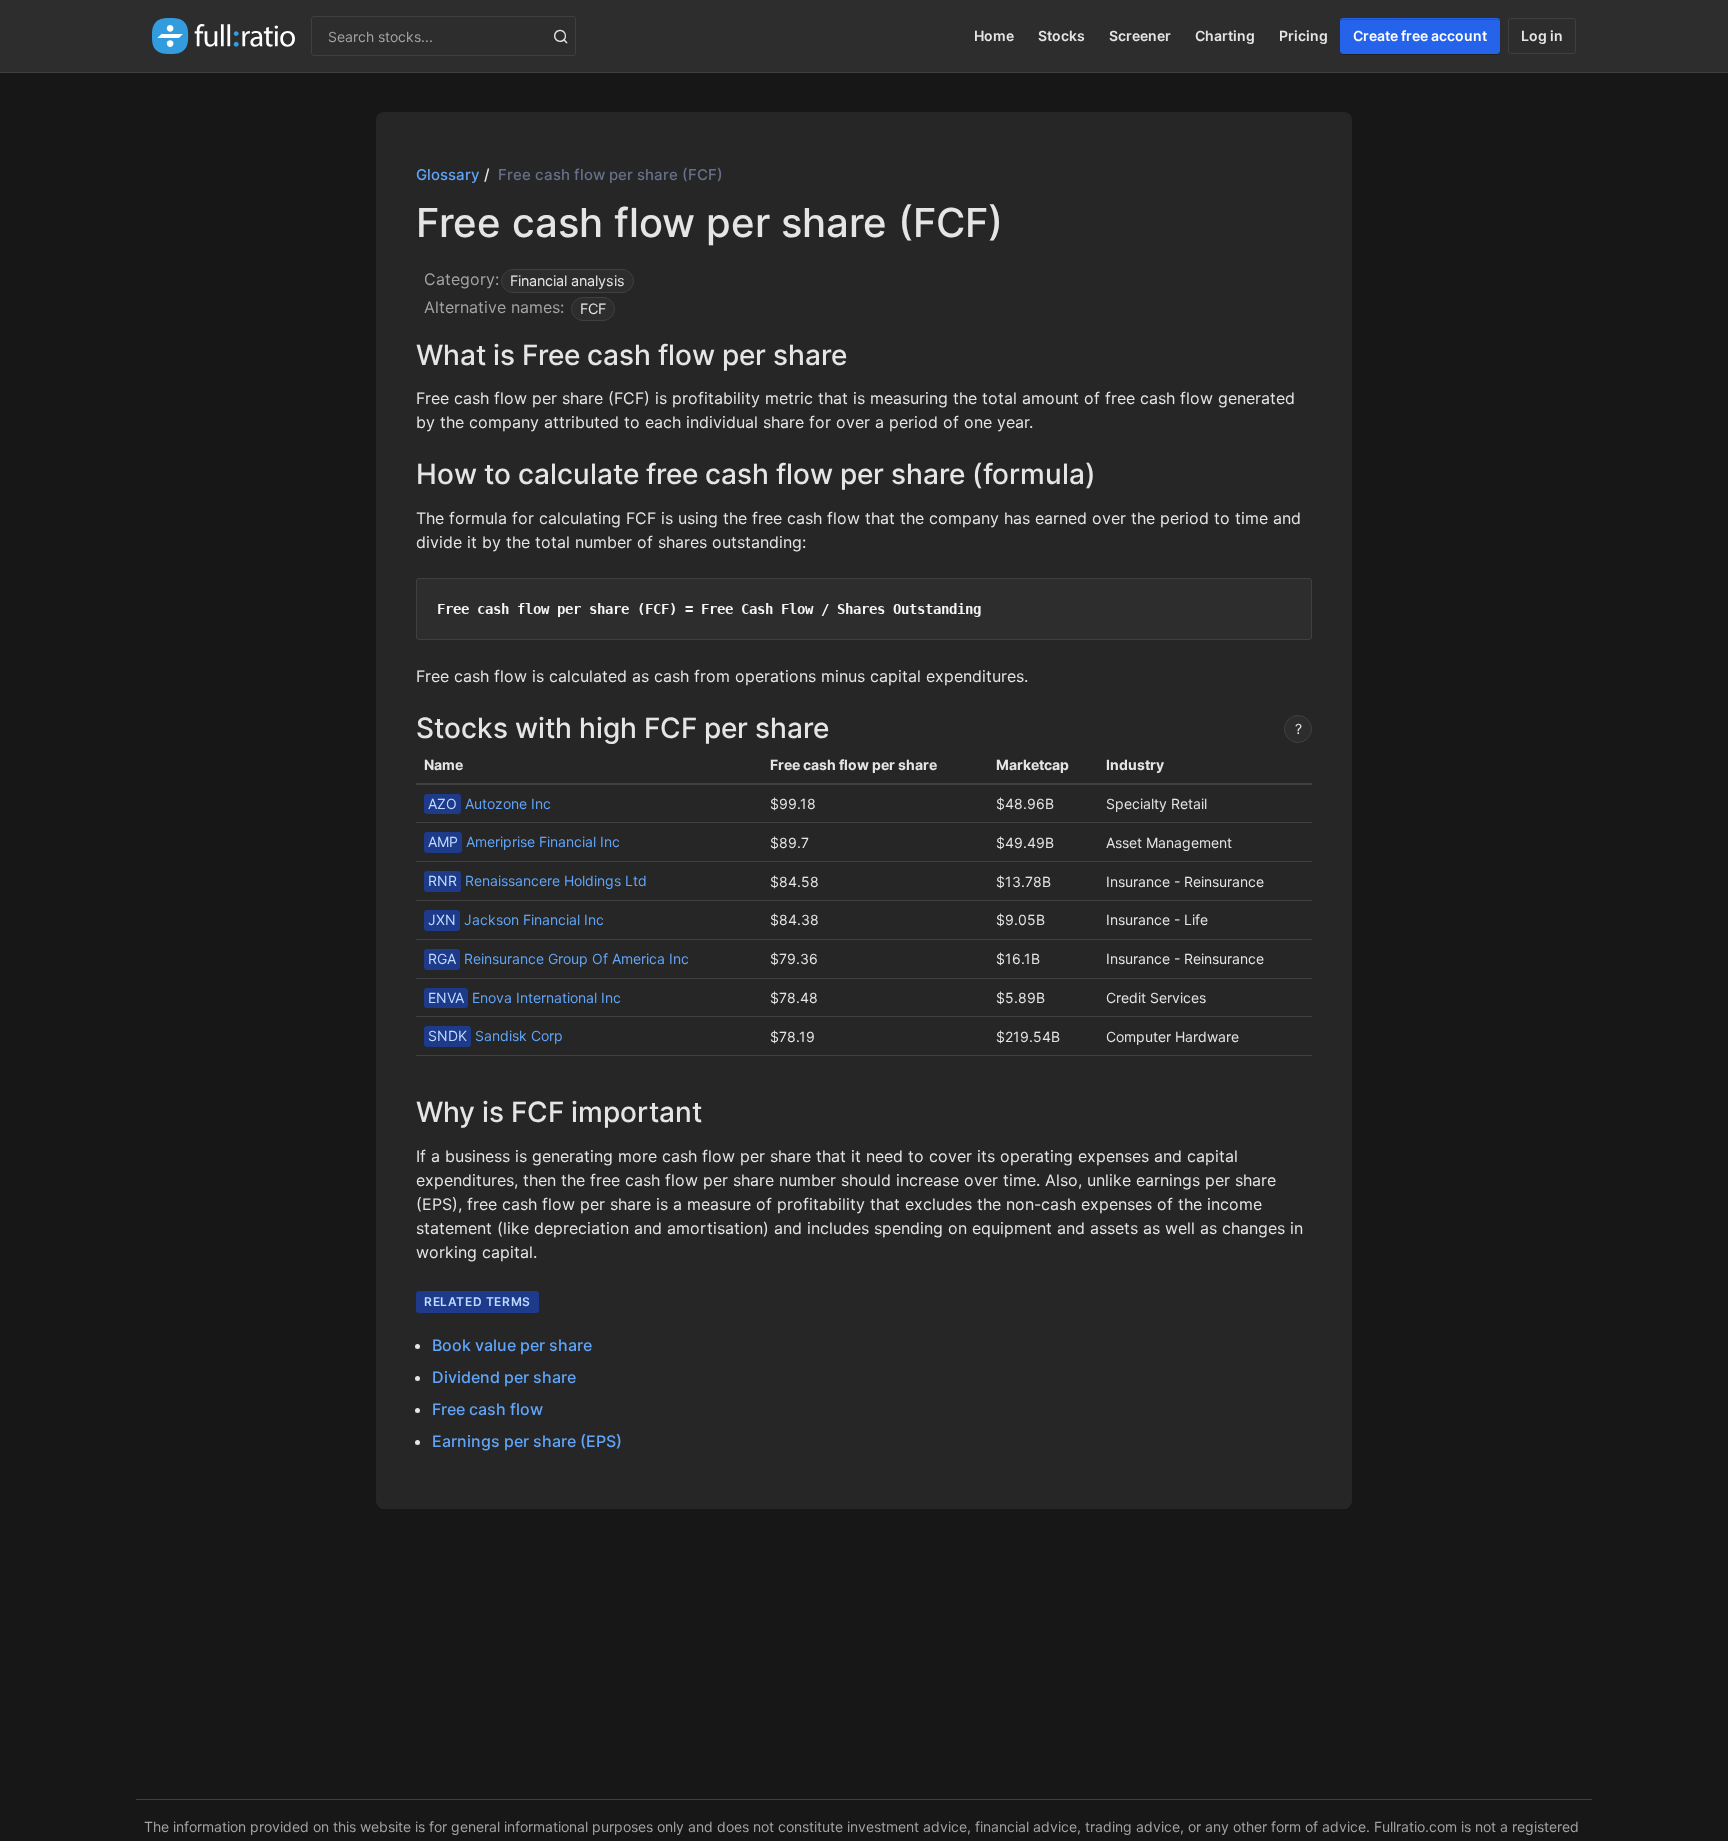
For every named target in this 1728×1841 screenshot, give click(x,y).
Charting (1225, 35)
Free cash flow (487, 1409)
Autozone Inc (489, 803)
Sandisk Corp (495, 1035)
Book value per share (512, 1345)
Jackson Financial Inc (516, 919)
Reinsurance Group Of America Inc (558, 958)
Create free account (1420, 35)
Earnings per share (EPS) (527, 1441)
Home (994, 35)
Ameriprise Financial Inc (524, 841)
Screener (1140, 35)
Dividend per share (504, 1377)
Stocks (1061, 35)
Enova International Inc (524, 997)
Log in (1542, 35)
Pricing (1303, 35)
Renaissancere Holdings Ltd (537, 880)
